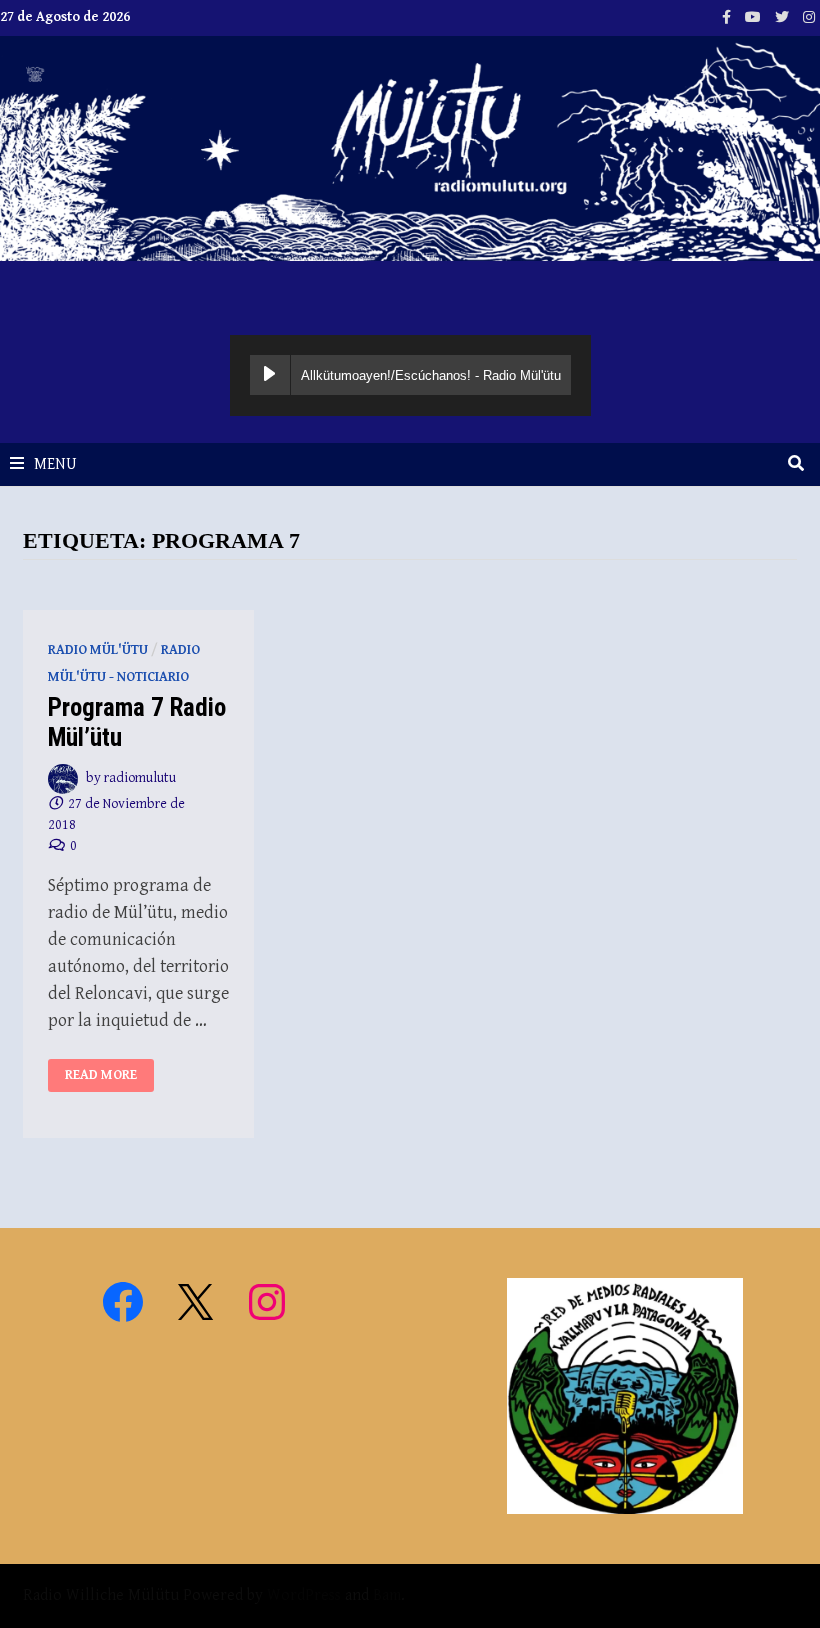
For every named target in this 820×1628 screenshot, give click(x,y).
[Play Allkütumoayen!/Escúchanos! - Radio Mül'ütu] (270, 375)
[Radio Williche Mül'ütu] (410, 147)
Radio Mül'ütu (98, 650)
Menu (55, 464)
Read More (100, 1075)
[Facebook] (728, 16)
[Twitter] (784, 16)
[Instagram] (809, 16)
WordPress (304, 1595)
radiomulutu (140, 778)
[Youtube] (755, 16)
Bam (387, 1595)
